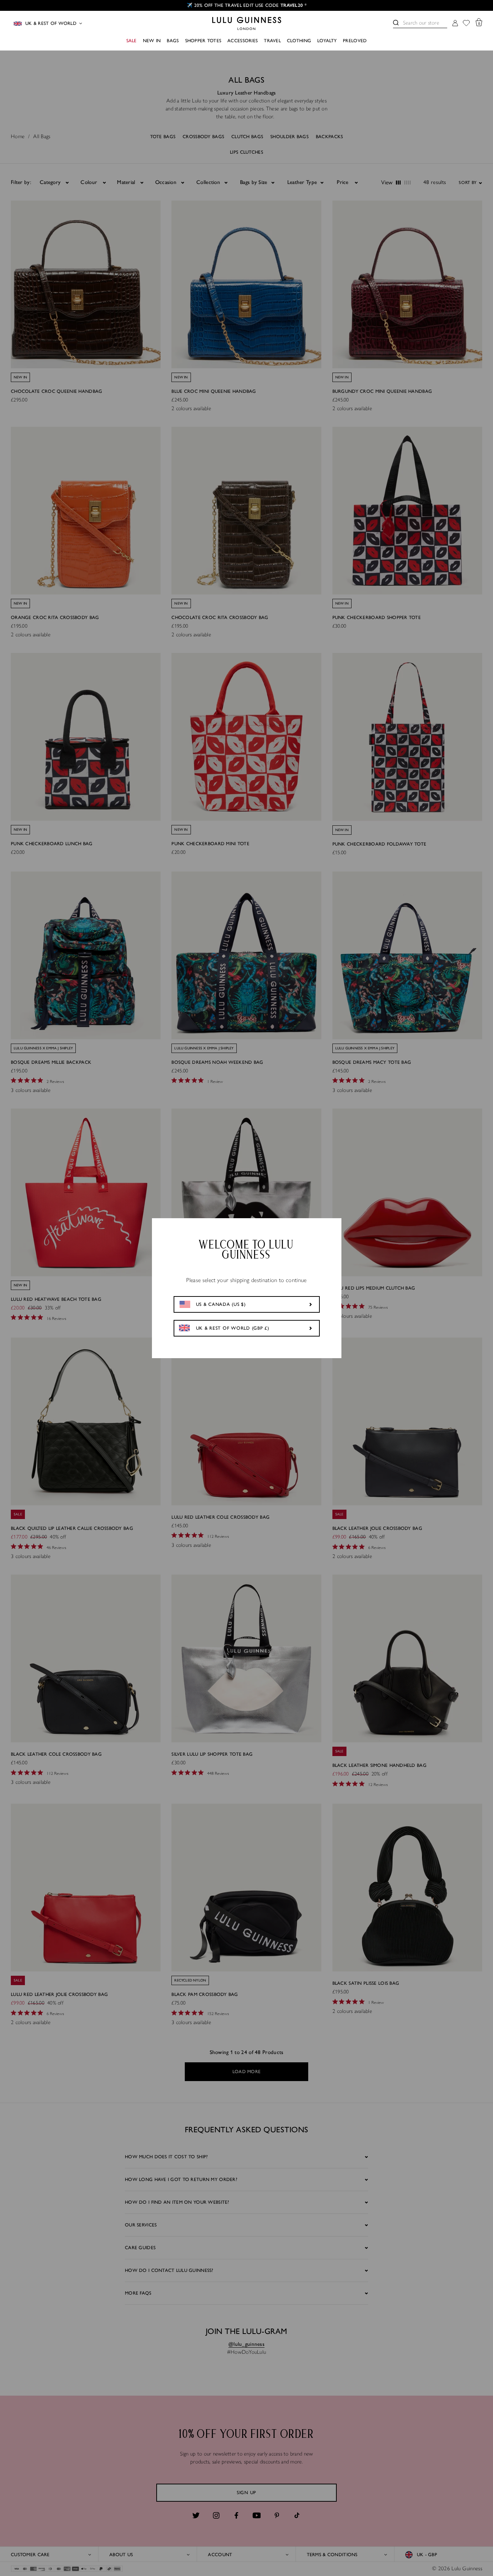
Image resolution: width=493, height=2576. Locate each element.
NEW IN (152, 41)
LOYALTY (327, 41)
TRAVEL (272, 41)
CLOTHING (299, 41)
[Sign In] (455, 24)
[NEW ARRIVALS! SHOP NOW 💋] (247, 5)
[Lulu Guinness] (247, 23)
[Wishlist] (466, 24)
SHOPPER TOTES (203, 41)
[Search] (396, 23)
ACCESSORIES (243, 41)
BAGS (173, 41)
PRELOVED (355, 41)
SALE (132, 41)
